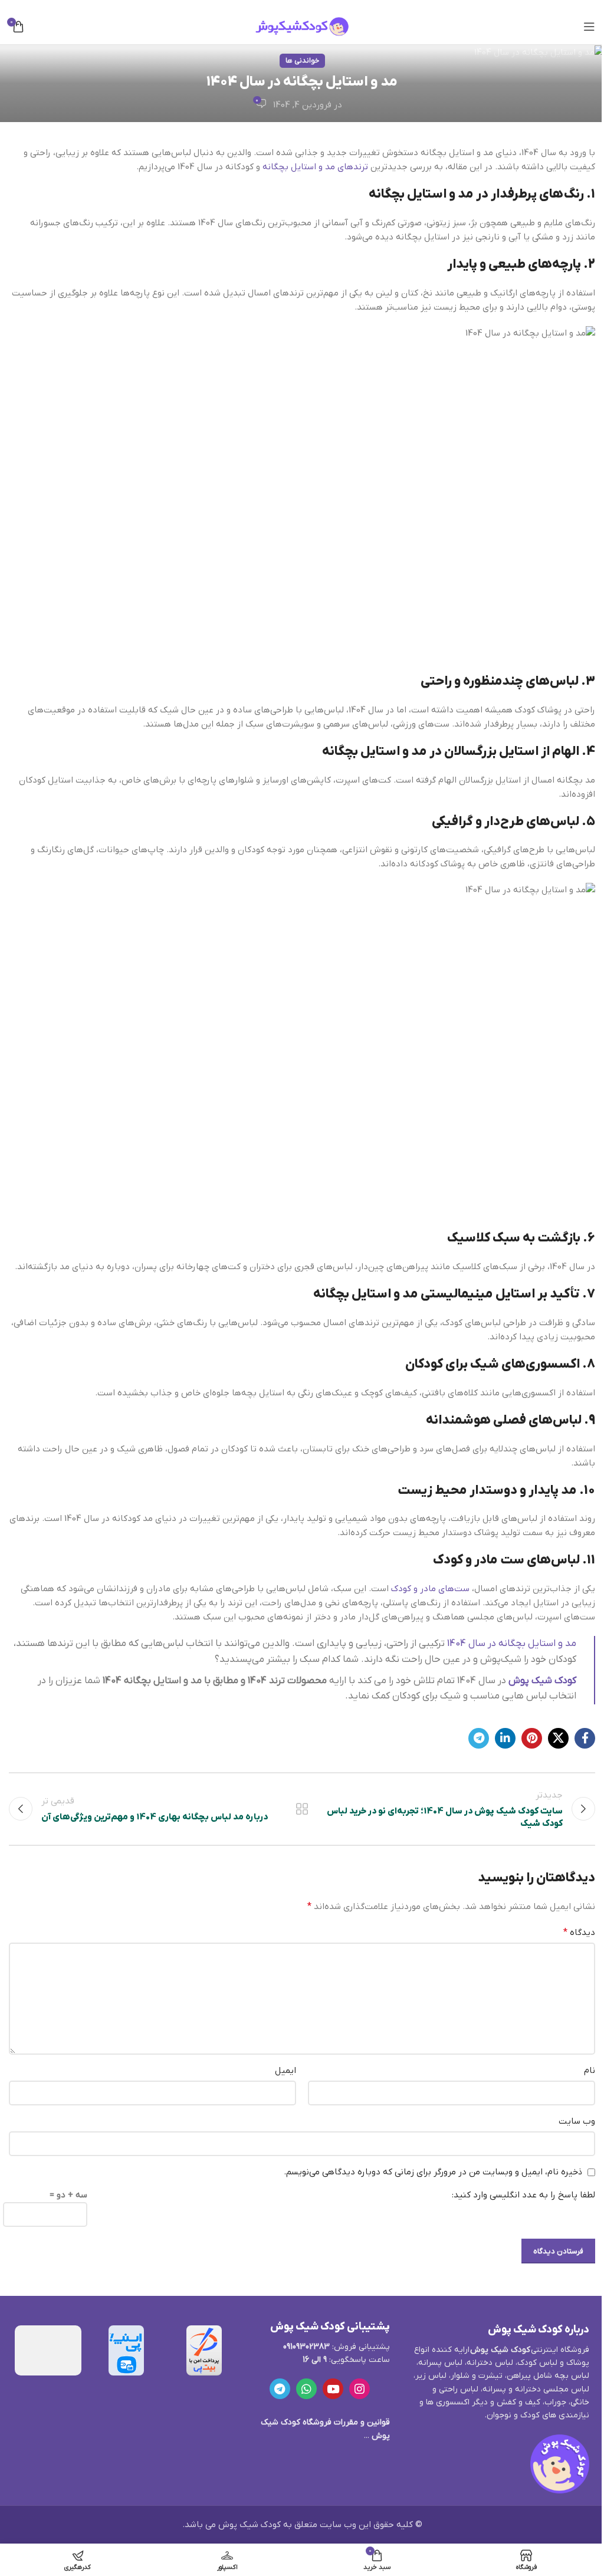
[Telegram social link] (479, 1738)
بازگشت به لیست (302, 1809)
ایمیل (285, 2071)
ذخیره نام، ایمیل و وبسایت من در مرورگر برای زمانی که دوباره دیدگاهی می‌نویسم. (433, 2172)
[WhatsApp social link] (306, 2389)
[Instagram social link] (360, 2389)
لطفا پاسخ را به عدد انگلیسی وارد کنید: (523, 2195)
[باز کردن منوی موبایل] (589, 27)
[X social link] (558, 1738)
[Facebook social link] (585, 1738)
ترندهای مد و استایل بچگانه (315, 167)
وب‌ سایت (577, 2121)
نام (590, 2071)
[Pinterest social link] (532, 1738)
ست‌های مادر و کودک (430, 1589)
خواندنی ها (302, 61)
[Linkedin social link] (505, 1738)
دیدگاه (579, 1933)
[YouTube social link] (333, 2389)
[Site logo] (302, 26)
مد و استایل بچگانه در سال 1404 (512, 1644)
